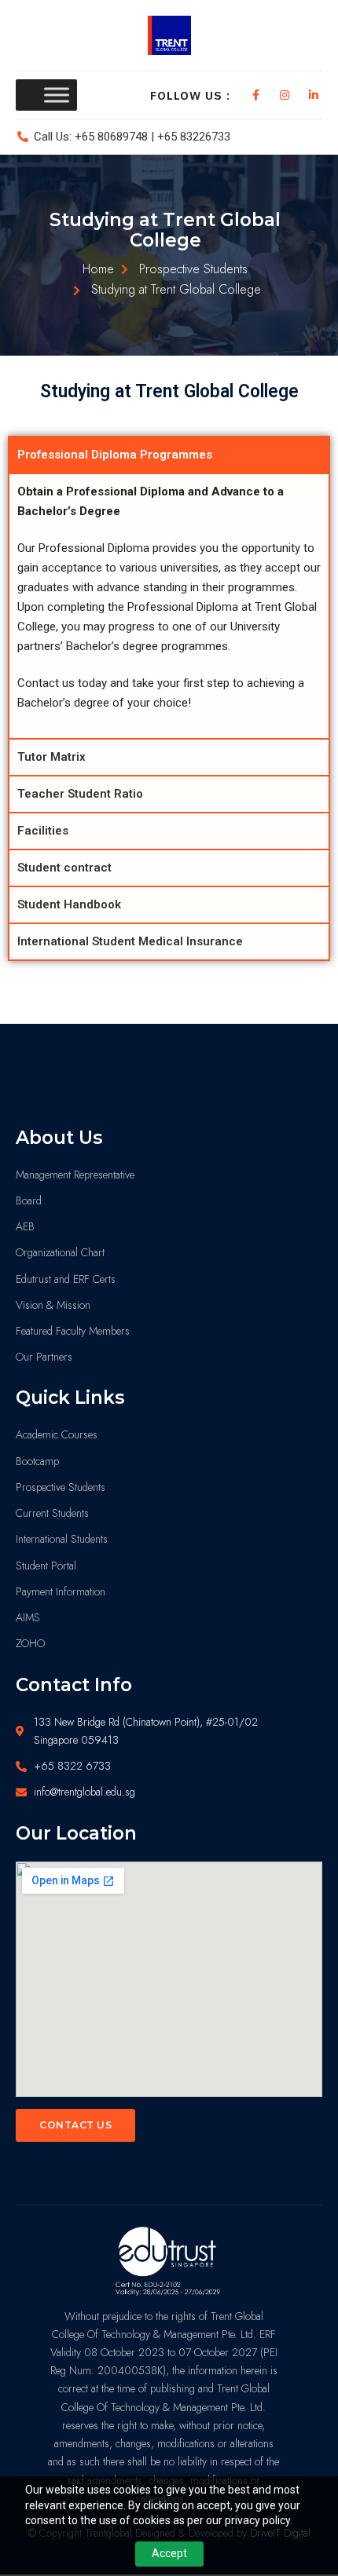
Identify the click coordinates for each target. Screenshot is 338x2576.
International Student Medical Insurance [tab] (130, 941)
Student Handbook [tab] (69, 904)
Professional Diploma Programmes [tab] (115, 455)
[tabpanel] (169, 605)
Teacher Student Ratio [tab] (80, 794)
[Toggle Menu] (57, 95)
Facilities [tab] (43, 831)
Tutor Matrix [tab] (51, 757)
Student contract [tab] (64, 868)
